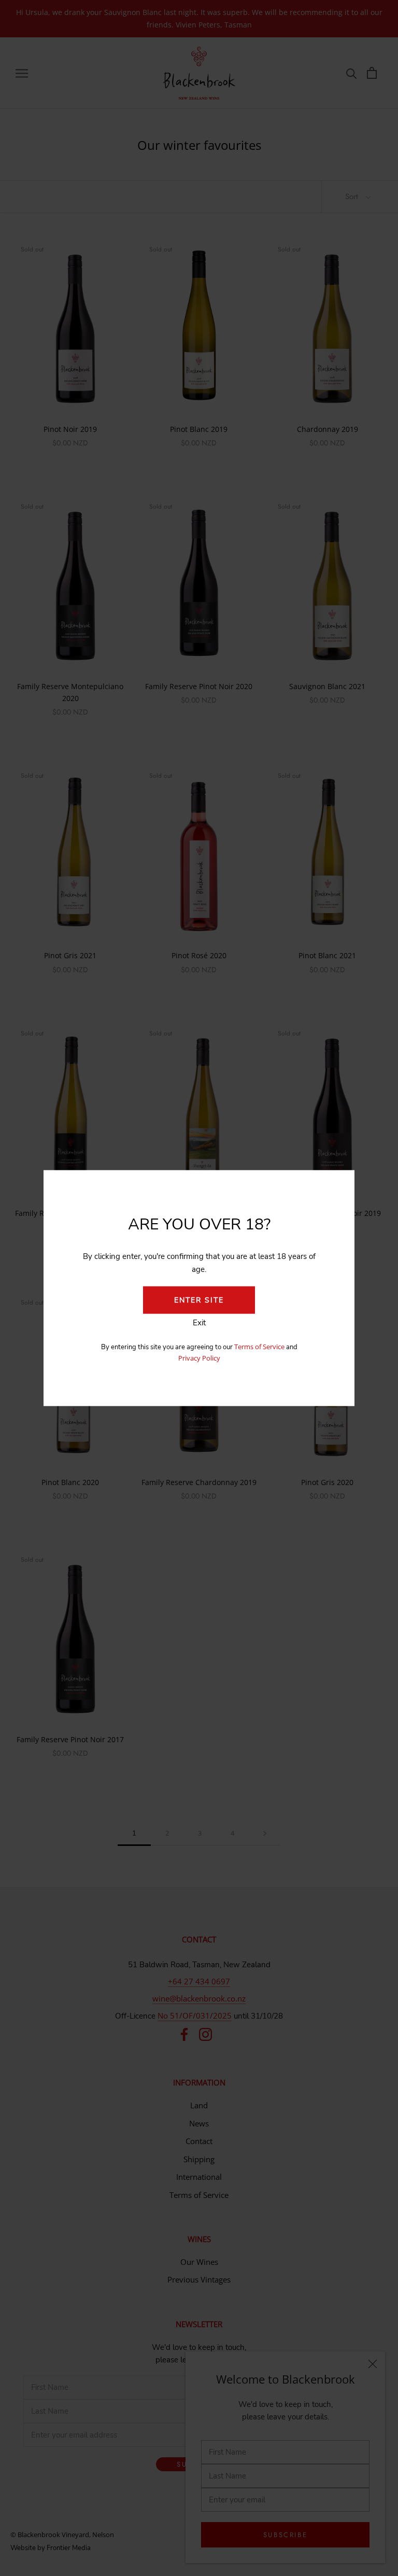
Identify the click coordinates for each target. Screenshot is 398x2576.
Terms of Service (260, 1346)
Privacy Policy (199, 1358)
